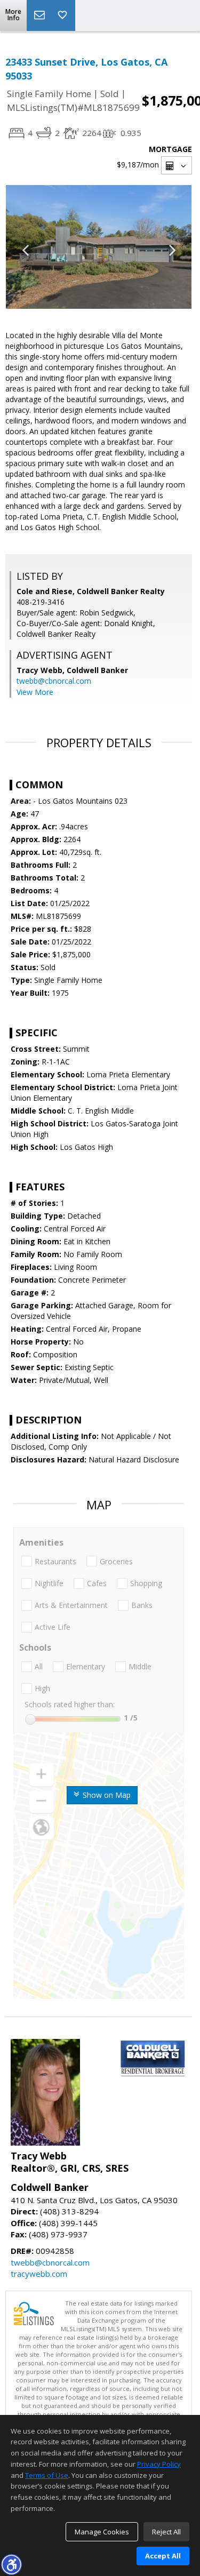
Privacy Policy (159, 2464)
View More (35, 692)
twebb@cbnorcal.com (54, 681)
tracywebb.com (39, 2274)
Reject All (166, 2532)
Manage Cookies (102, 2532)
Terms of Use (47, 2475)
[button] (11, 2564)
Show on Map (106, 1795)
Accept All (163, 2556)
